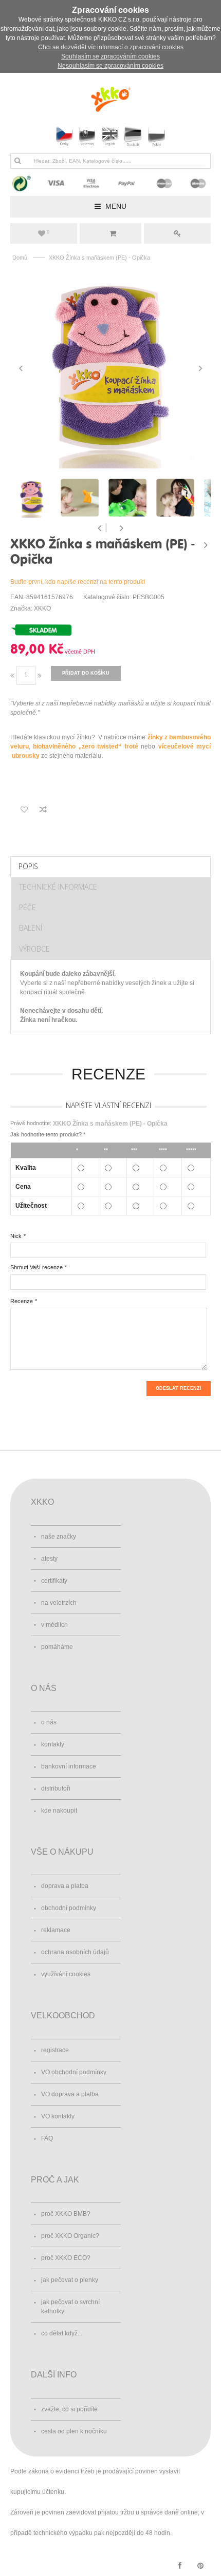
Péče (27, 907)
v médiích (54, 1625)
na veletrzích (59, 1603)
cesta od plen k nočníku (74, 2431)
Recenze (22, 1301)
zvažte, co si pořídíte (69, 2409)
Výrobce (34, 949)
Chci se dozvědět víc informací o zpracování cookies (111, 47)
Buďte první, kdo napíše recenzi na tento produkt (78, 582)
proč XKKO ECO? (66, 2258)
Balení (31, 928)
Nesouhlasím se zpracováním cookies (110, 66)
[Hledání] (17, 161)
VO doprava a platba (70, 2094)
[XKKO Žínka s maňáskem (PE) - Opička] (110, 368)
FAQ (47, 2138)
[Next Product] (206, 545)
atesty (49, 1559)
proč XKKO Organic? (70, 2236)
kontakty (53, 1744)
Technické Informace (58, 887)
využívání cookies (66, 1974)
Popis (28, 866)
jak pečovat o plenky (70, 2280)
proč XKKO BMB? (66, 2214)
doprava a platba (65, 1886)
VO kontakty (58, 2116)
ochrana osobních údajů (75, 1952)
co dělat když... (62, 2333)
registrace (55, 2050)
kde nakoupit (59, 1811)
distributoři (56, 1788)
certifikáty (54, 1581)
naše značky (59, 1537)
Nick (16, 1236)
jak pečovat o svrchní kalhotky (70, 2307)
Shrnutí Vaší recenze (36, 1267)
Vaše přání (48, 232)
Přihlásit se (177, 233)
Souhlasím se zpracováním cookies (110, 56)
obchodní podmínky (69, 1908)
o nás (49, 1722)
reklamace (56, 1930)
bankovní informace (69, 1766)
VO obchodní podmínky (74, 2072)
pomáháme (57, 1647)
